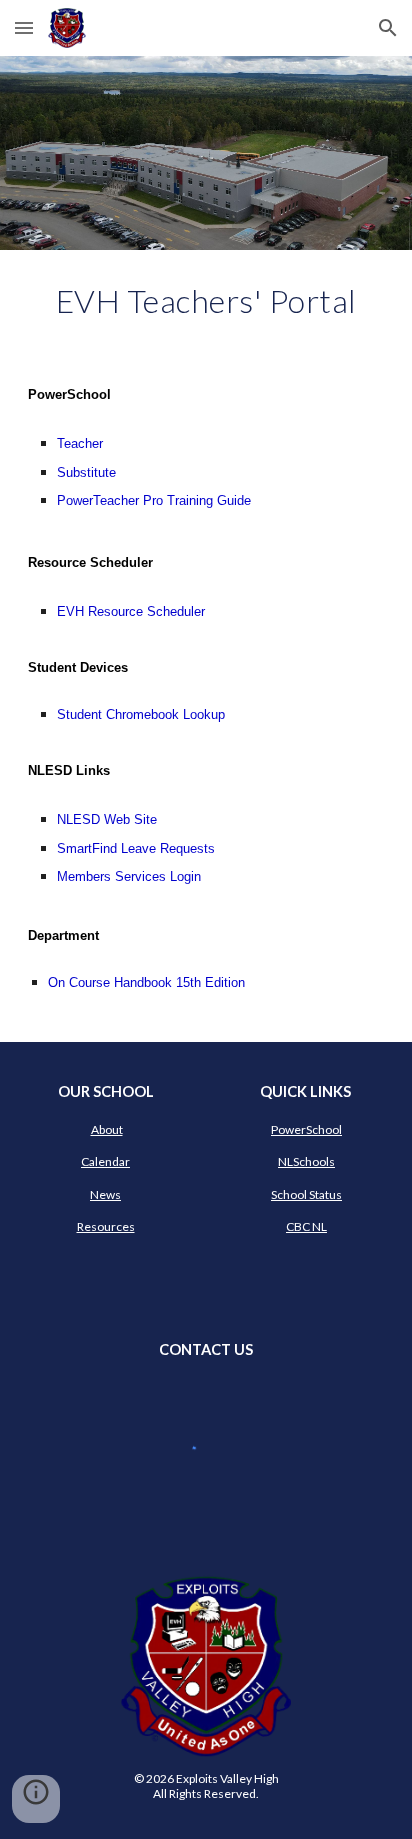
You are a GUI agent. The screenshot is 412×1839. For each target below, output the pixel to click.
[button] (24, 27)
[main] (206, 301)
